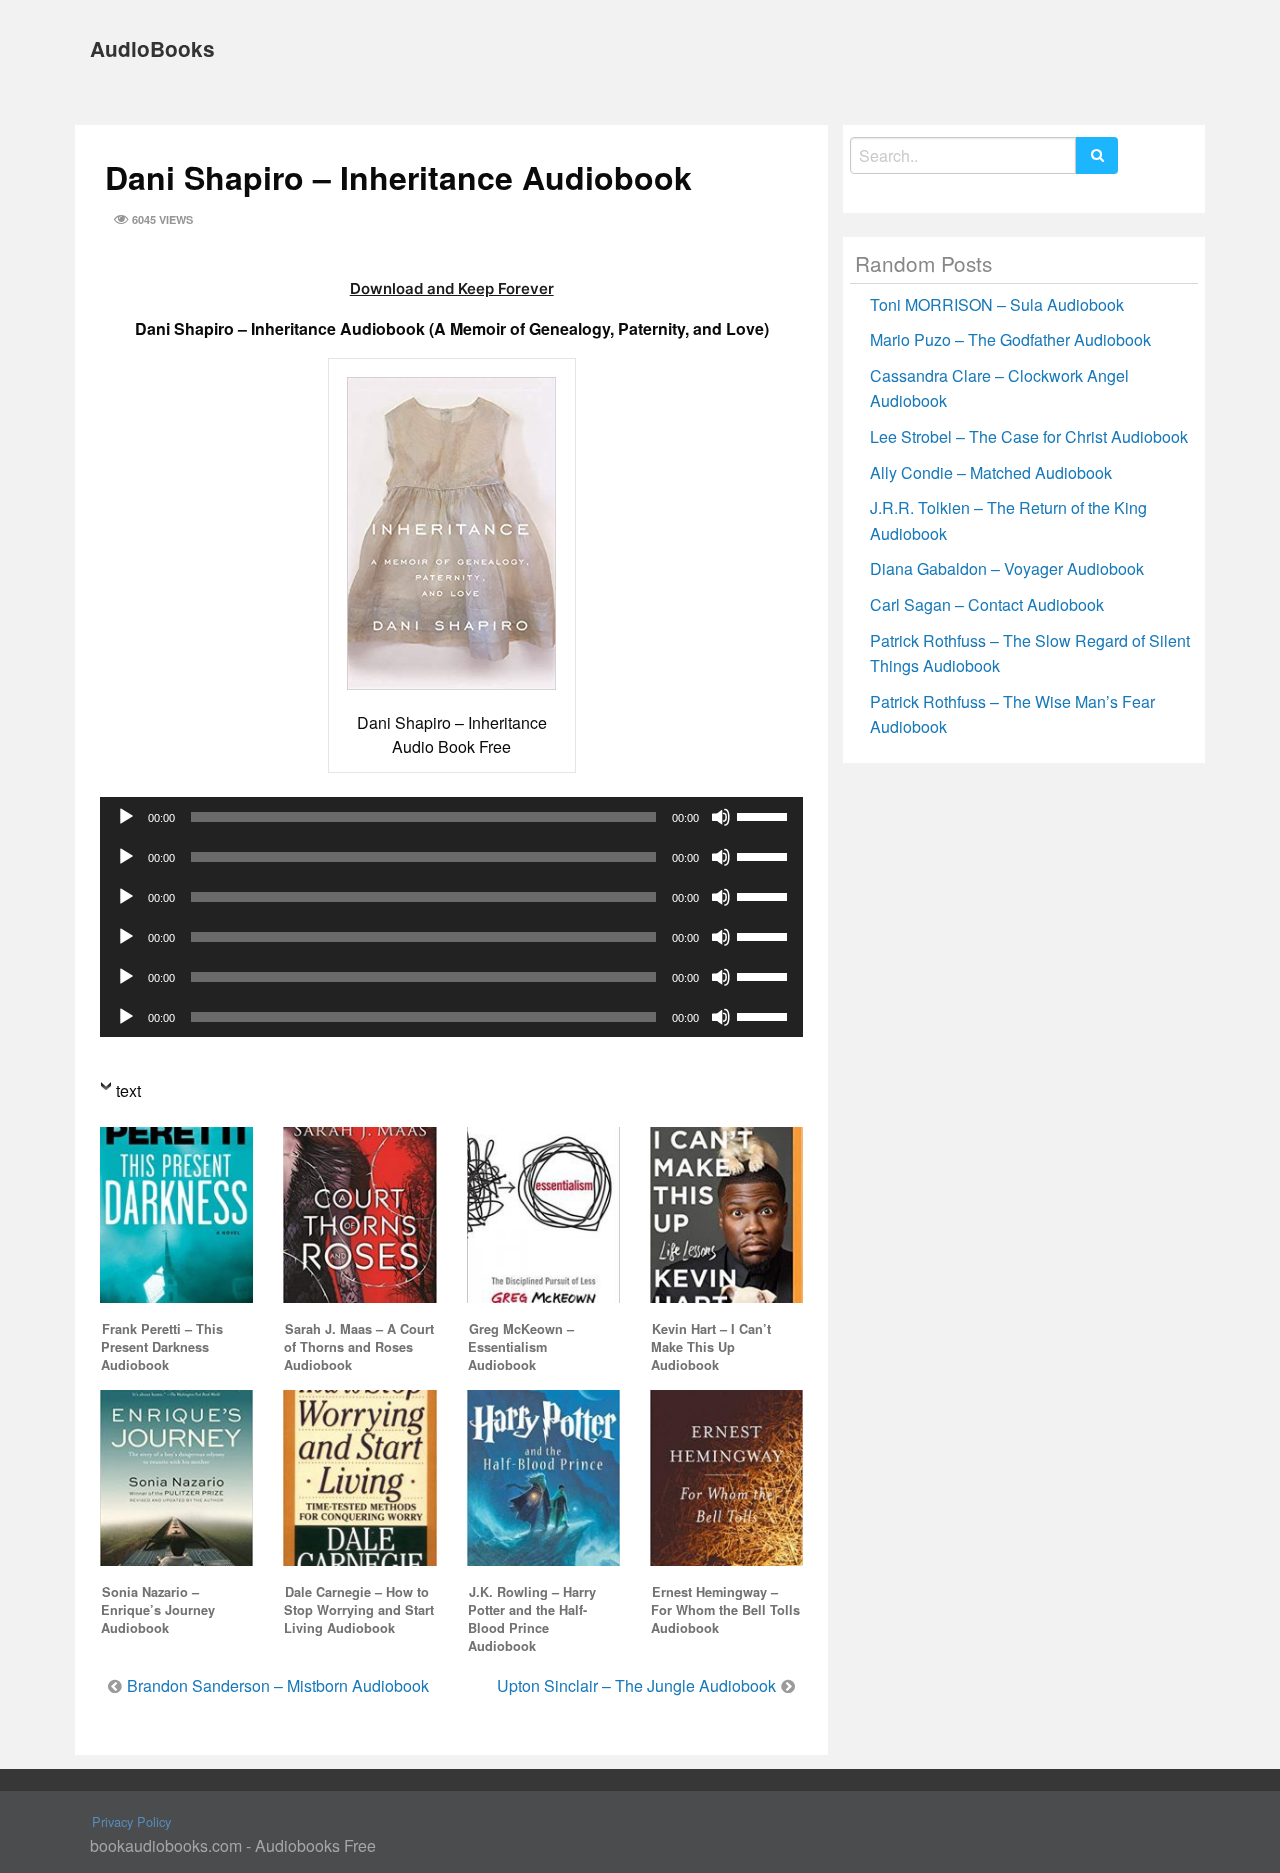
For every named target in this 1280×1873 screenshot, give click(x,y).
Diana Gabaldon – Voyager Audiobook (1007, 568)
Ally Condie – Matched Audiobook (991, 472)
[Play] (126, 817)
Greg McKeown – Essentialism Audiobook (521, 1347)
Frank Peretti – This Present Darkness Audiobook (162, 1347)
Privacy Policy (131, 1821)
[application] (451, 817)
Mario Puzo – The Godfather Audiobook (1010, 339)
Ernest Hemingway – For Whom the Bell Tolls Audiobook (725, 1610)
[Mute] (721, 817)
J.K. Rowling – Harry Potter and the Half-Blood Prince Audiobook (532, 1619)
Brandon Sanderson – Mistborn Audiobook (278, 1685)
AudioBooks (152, 48)
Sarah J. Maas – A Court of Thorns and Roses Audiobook (359, 1347)
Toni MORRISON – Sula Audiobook (997, 304)
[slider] (765, 815)
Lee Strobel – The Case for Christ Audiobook (1029, 436)
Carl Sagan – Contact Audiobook (987, 604)
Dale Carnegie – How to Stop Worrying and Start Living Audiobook (359, 1610)
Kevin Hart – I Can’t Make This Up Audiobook (711, 1347)
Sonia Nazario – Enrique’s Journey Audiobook (158, 1610)
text (128, 1090)
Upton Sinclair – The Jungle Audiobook (636, 1685)
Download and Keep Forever (452, 288)
